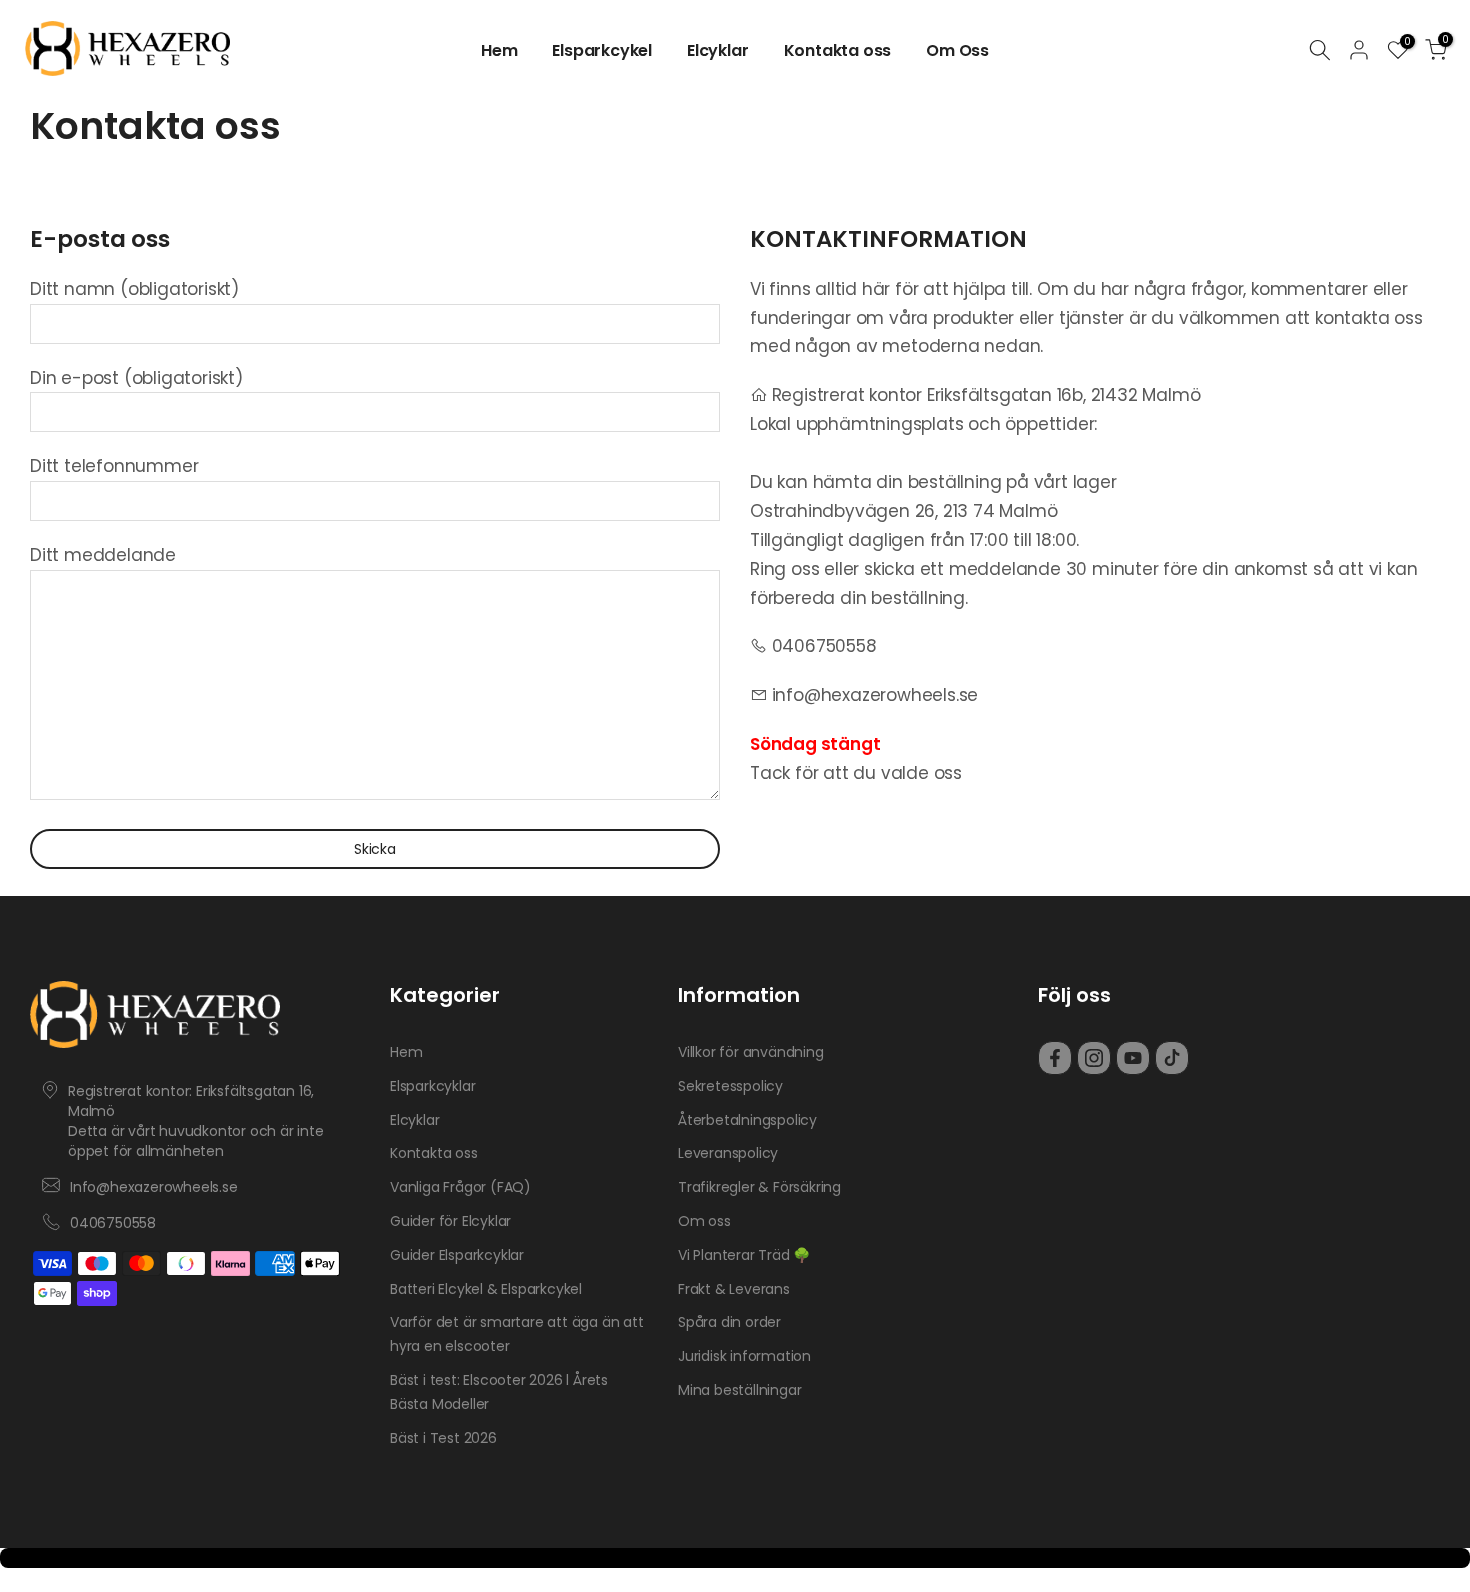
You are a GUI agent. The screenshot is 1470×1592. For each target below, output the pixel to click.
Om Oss (957, 50)
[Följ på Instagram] (1094, 1058)
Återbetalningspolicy (747, 1120)
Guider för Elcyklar (450, 1221)
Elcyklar (717, 50)
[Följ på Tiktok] (1172, 1058)
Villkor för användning (751, 1052)
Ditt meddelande (103, 555)
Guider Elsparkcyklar (457, 1255)
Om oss (704, 1221)
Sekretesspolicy (730, 1086)
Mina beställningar (739, 1390)
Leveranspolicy (728, 1153)
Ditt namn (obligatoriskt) (134, 289)
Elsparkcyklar (432, 1086)
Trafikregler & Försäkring (759, 1187)
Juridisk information (744, 1356)
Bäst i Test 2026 (443, 1438)
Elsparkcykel (602, 50)
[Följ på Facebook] (1055, 1058)
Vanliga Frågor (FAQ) (460, 1187)
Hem (499, 50)
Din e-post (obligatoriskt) (136, 378)
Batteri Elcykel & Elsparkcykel (486, 1289)
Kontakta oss (838, 50)
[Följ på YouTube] (1133, 1058)
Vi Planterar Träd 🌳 (744, 1255)
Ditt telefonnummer (114, 466)
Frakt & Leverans (734, 1289)
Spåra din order (729, 1322)
